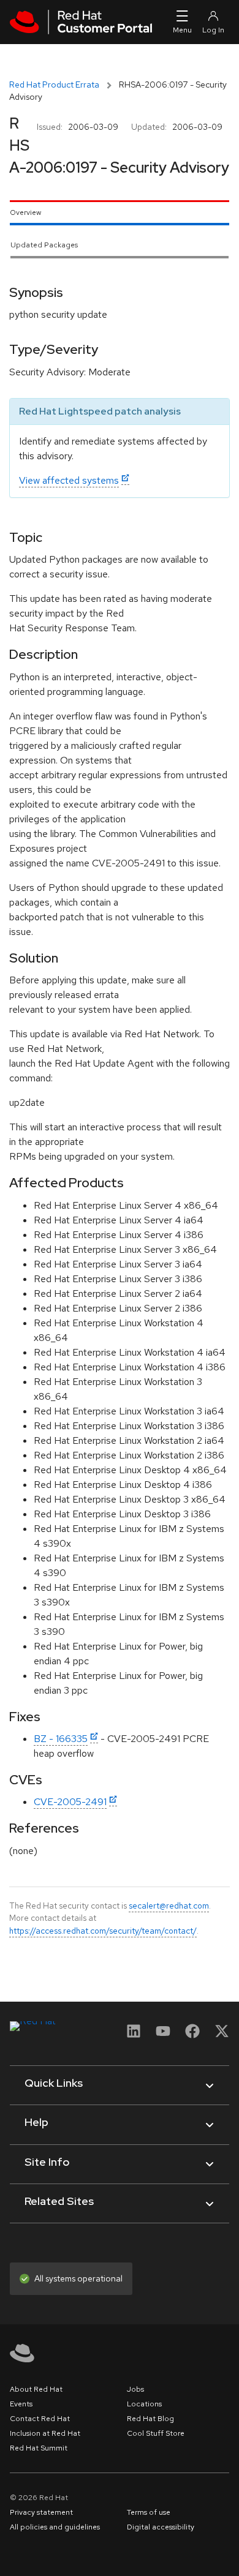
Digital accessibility (161, 2527)
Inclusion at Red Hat (45, 2433)
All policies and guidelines (55, 2527)
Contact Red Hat (40, 2419)
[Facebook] (192, 2035)
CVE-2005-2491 (70, 1802)
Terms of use (149, 2512)
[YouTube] (163, 2035)
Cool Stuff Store (156, 2433)
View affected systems (69, 480)
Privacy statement (41, 2512)
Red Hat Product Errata (54, 84)
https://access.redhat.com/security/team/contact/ (103, 1931)
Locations (144, 2404)
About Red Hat (36, 2389)
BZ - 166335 (61, 1739)
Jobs (135, 2389)
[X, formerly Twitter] (222, 2035)
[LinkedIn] (134, 2035)
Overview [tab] (25, 212)
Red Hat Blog (150, 2419)
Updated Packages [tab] (44, 245)
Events (21, 2404)
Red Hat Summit (39, 2448)
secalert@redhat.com (169, 1906)
